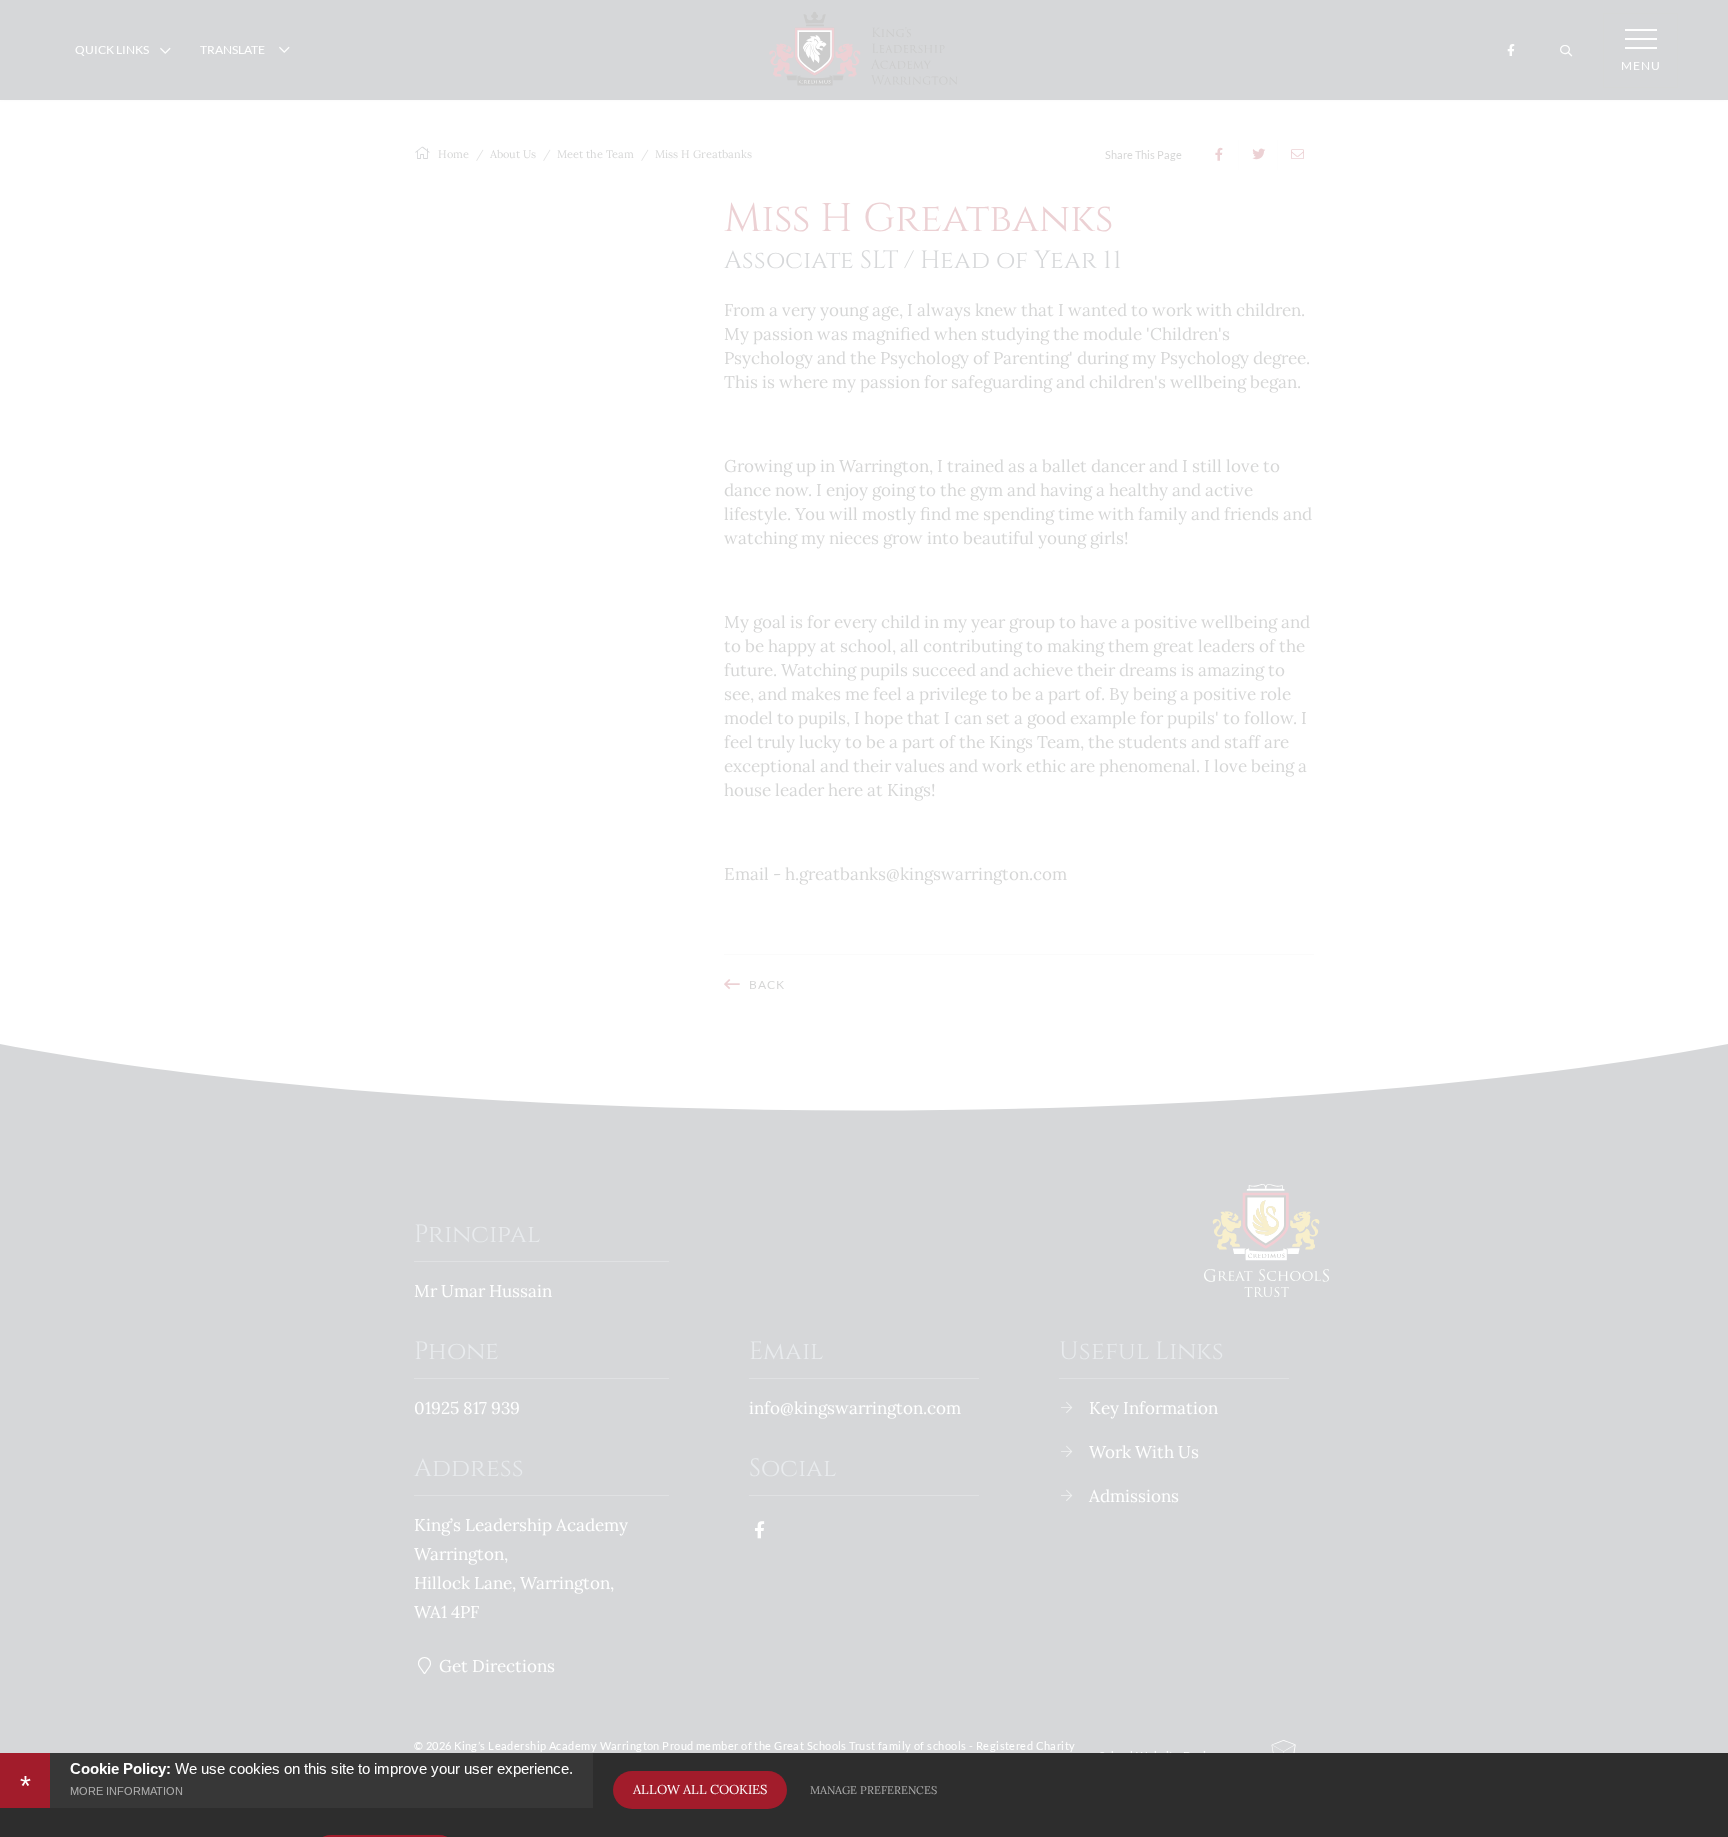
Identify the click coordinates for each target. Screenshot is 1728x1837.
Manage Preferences (873, 1790)
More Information (126, 1791)
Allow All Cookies (700, 1789)
